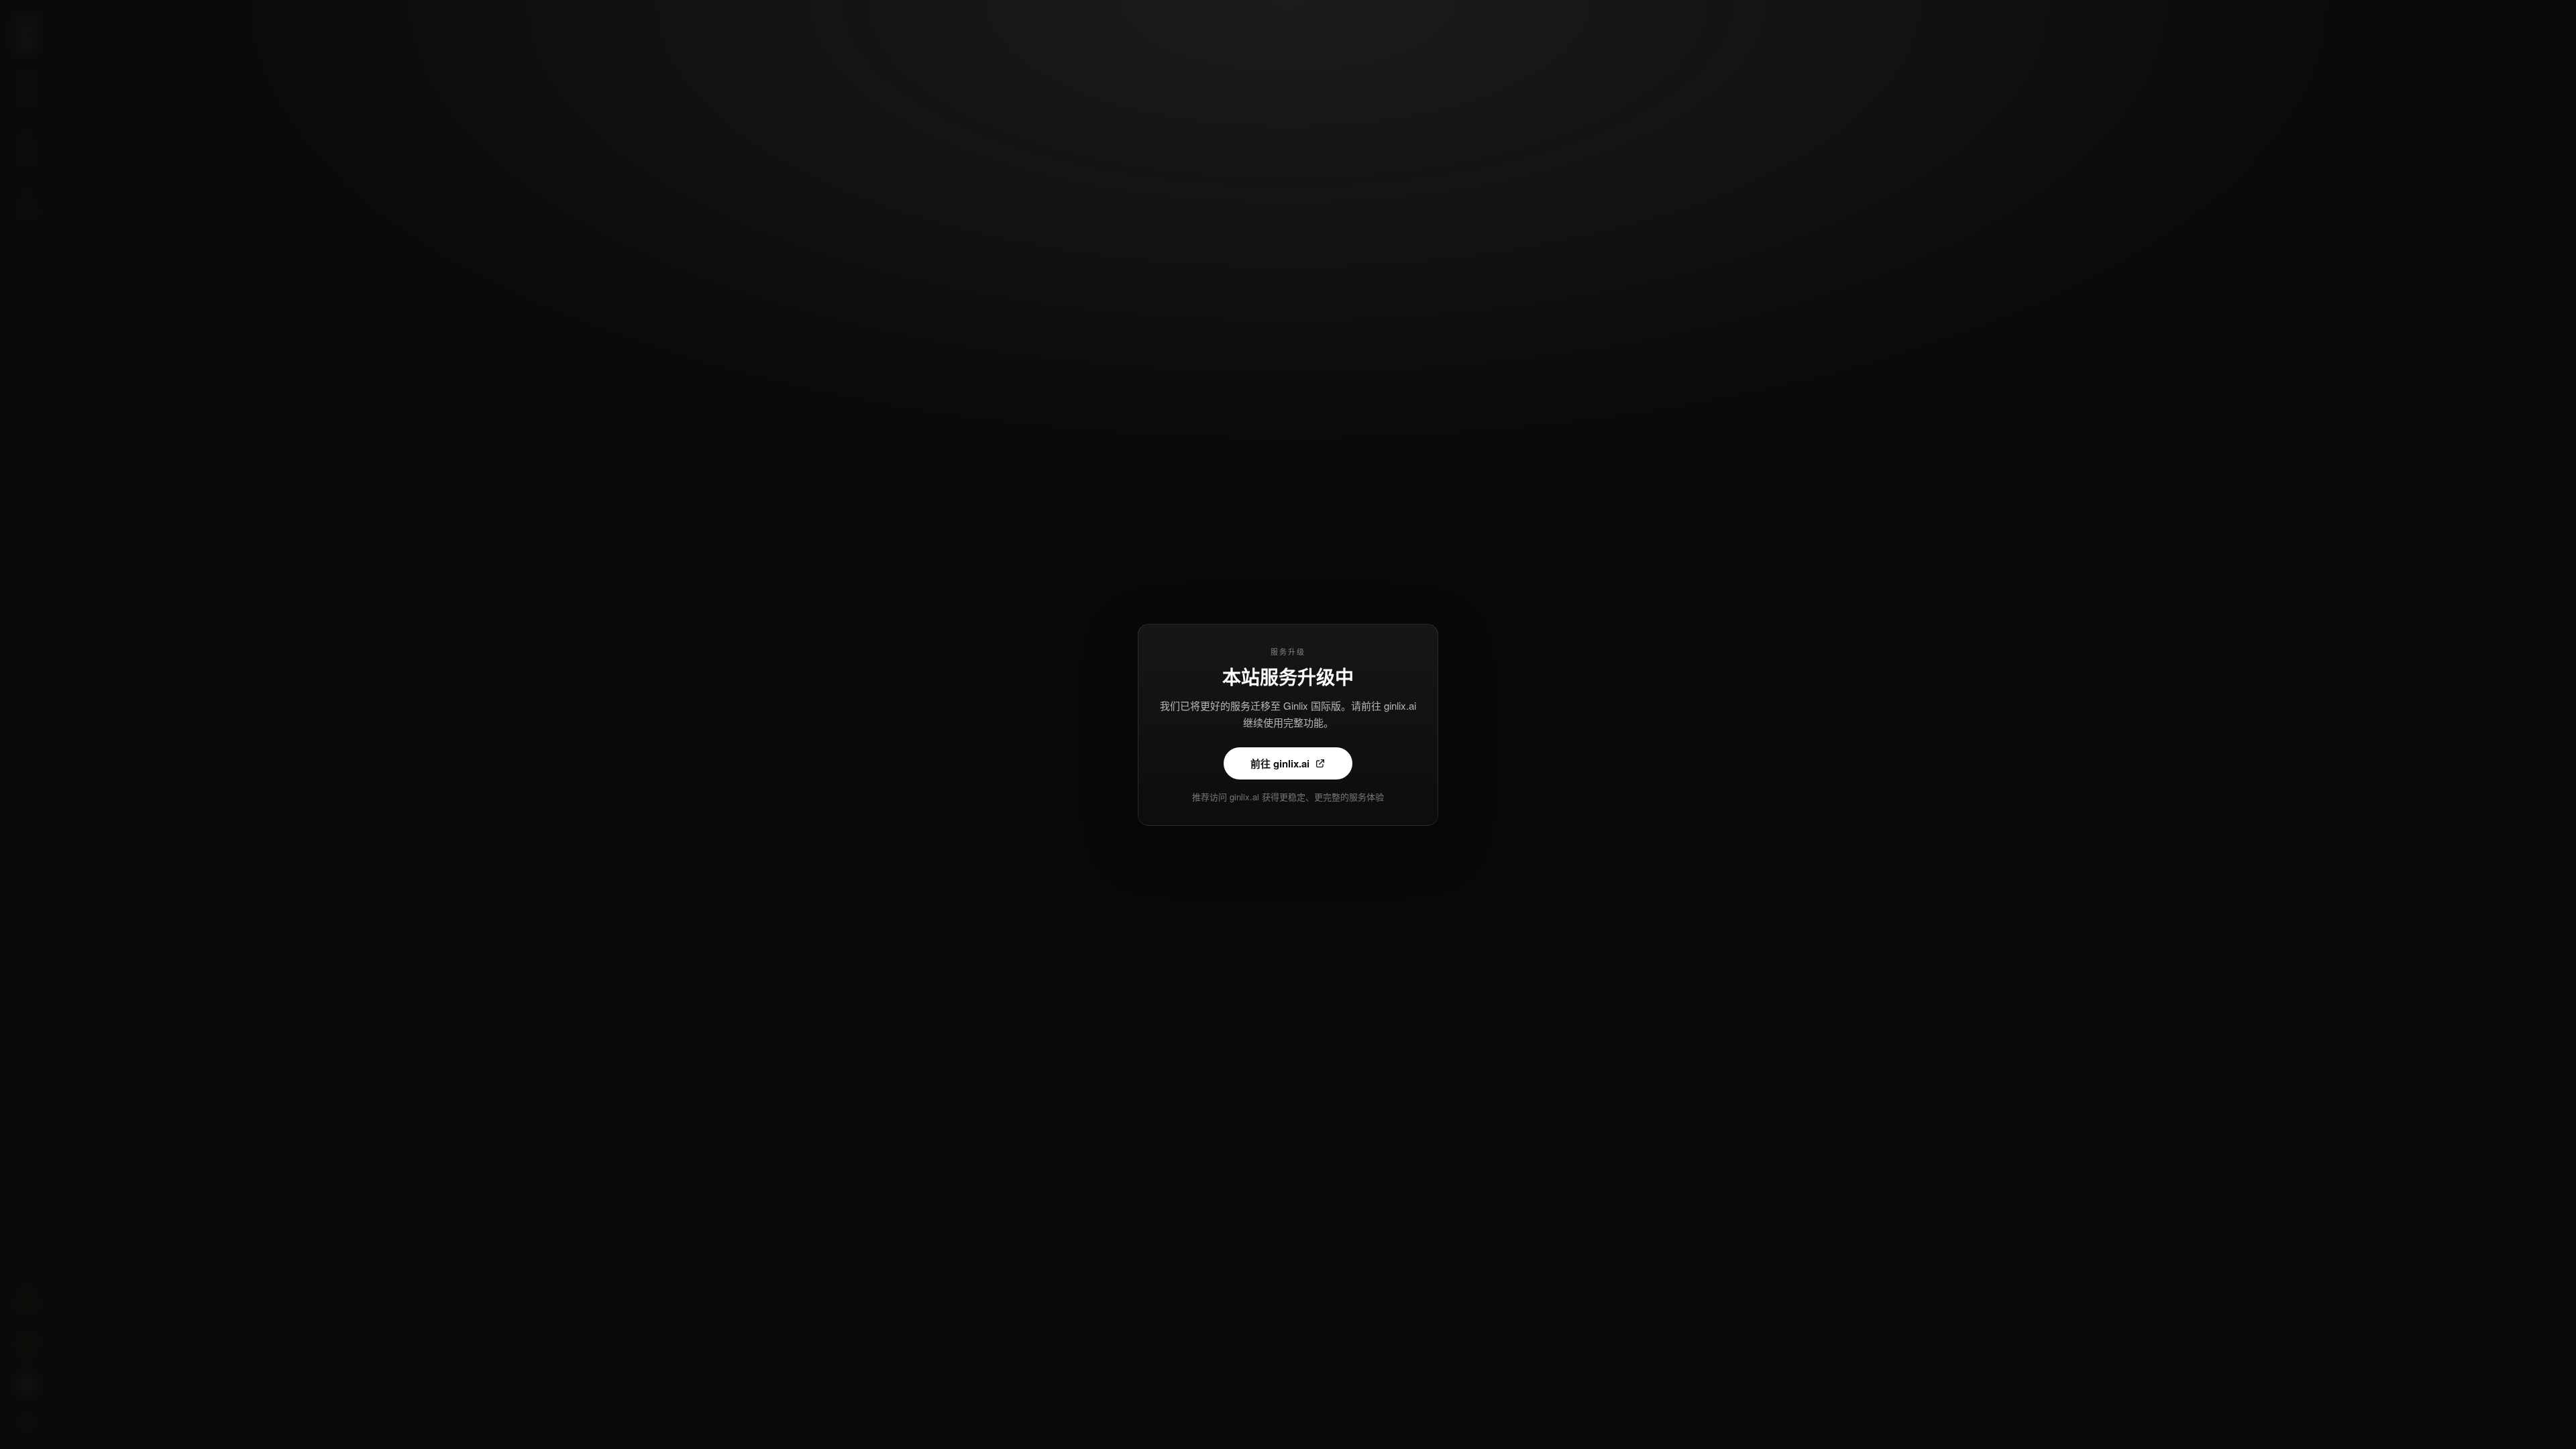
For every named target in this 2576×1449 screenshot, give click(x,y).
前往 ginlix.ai (1280, 763)
